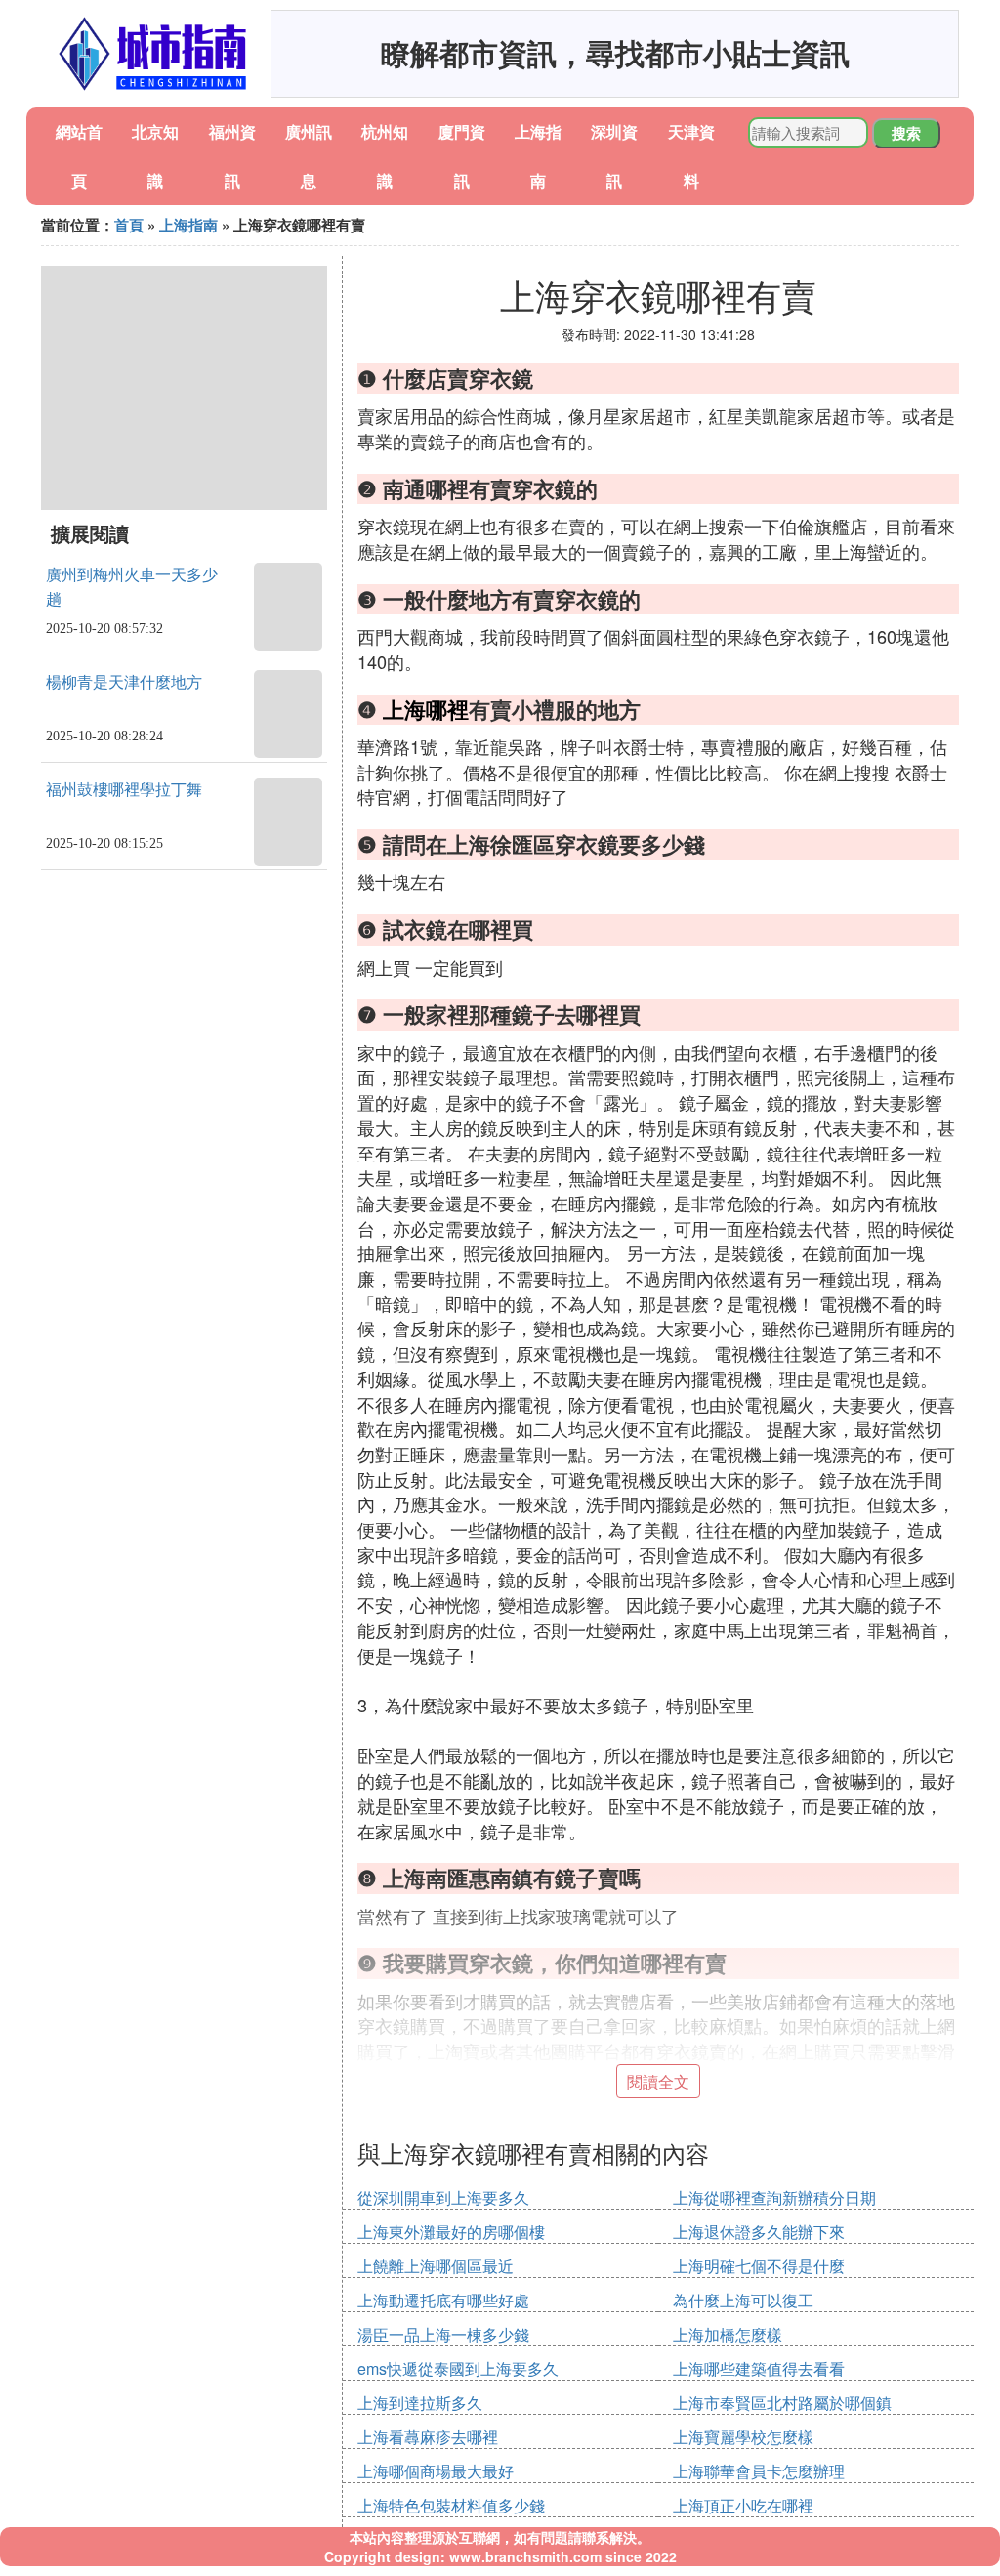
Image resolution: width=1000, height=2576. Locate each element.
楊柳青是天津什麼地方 (124, 682)
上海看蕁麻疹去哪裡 (428, 2437)
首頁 (129, 225)
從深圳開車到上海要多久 (443, 2197)
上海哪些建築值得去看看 (759, 2368)
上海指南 (188, 225)
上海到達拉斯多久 (420, 2403)
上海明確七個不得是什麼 (759, 2266)
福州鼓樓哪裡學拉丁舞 (124, 790)
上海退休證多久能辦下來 (759, 2232)
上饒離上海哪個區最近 (436, 2266)
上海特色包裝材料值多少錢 (451, 2505)
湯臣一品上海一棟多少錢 (443, 2334)
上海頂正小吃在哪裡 (743, 2505)
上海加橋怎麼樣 (728, 2334)
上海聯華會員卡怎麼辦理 (759, 2471)
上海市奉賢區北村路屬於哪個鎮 (782, 2403)
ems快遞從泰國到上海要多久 (458, 2368)
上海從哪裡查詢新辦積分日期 (774, 2197)
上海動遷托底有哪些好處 (443, 2300)
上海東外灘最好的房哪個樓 (451, 2232)
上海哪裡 (426, 709)
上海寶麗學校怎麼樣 (743, 2437)
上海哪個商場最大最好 (436, 2471)
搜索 (906, 133)
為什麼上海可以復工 (743, 2300)
